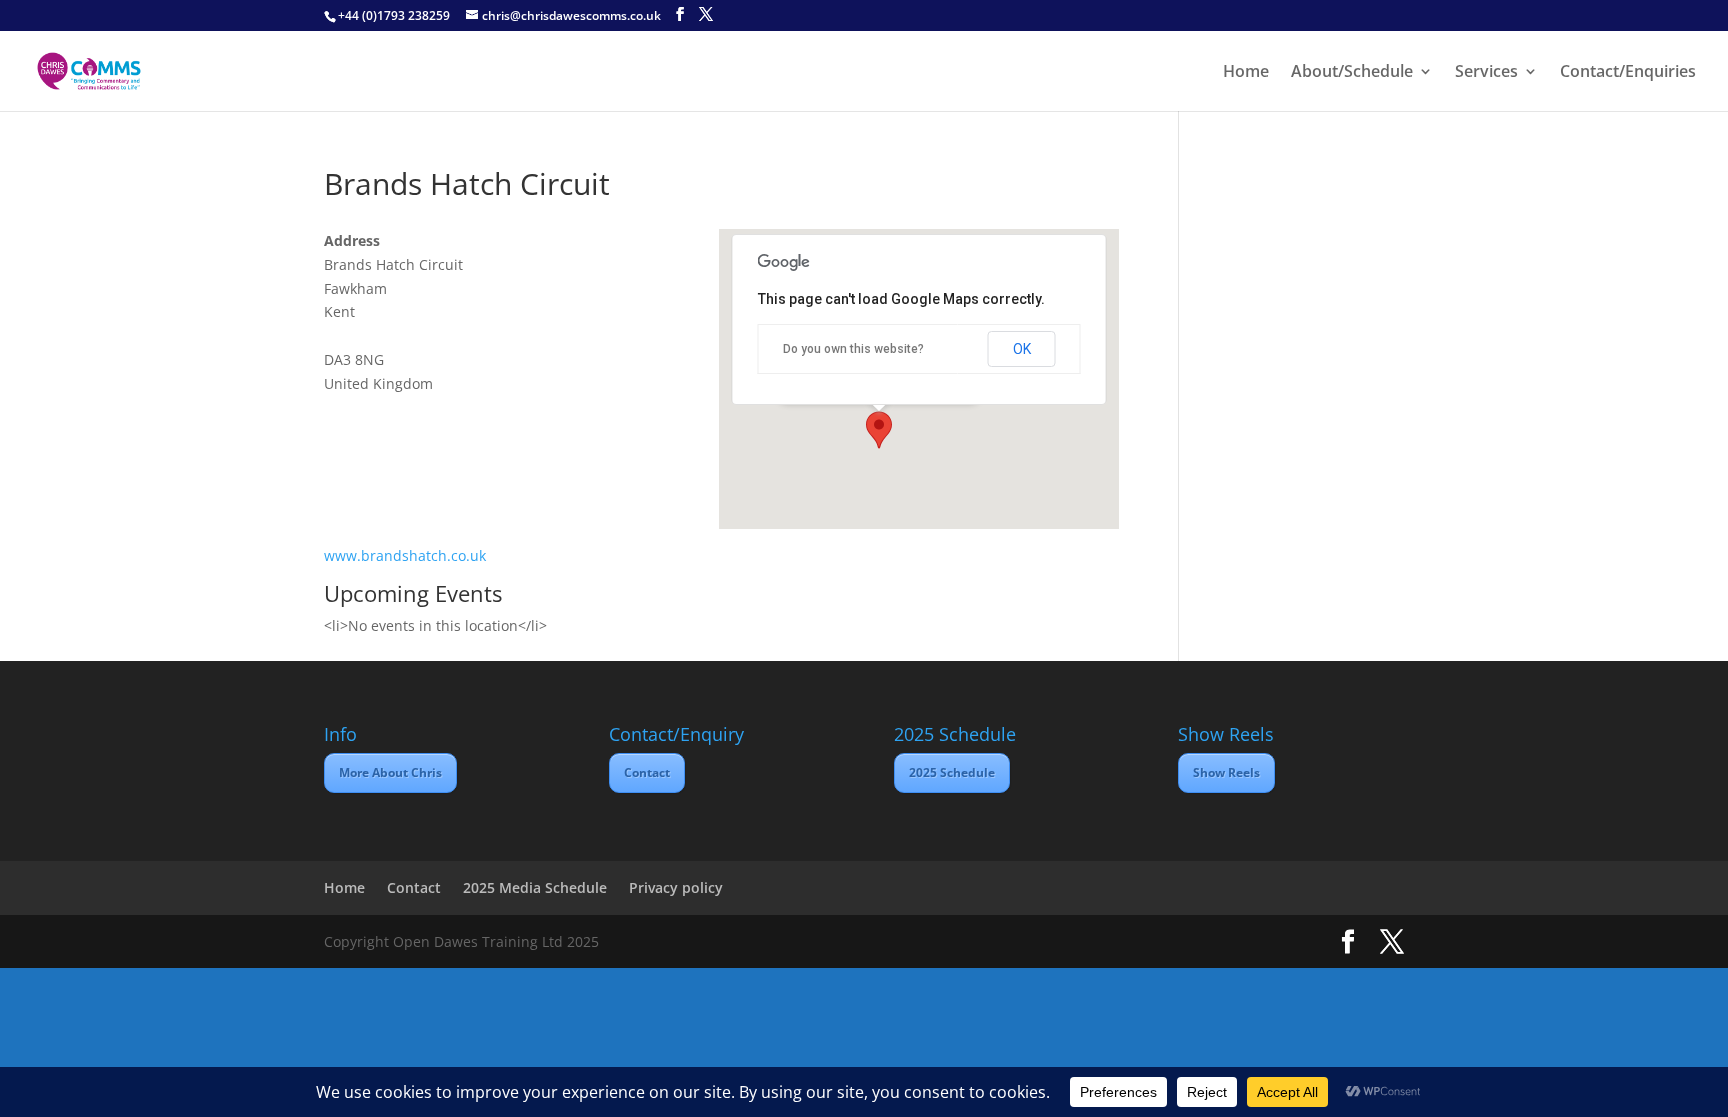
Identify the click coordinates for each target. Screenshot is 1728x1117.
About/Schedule (1352, 73)
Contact (647, 772)
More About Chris (390, 772)
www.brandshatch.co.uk (405, 555)
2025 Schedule (952, 772)
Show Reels (1226, 772)
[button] (879, 430)
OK (1022, 349)
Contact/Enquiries (1628, 73)
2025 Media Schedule (535, 887)
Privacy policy (676, 887)
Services (1486, 73)
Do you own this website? (853, 349)
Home (1246, 73)
